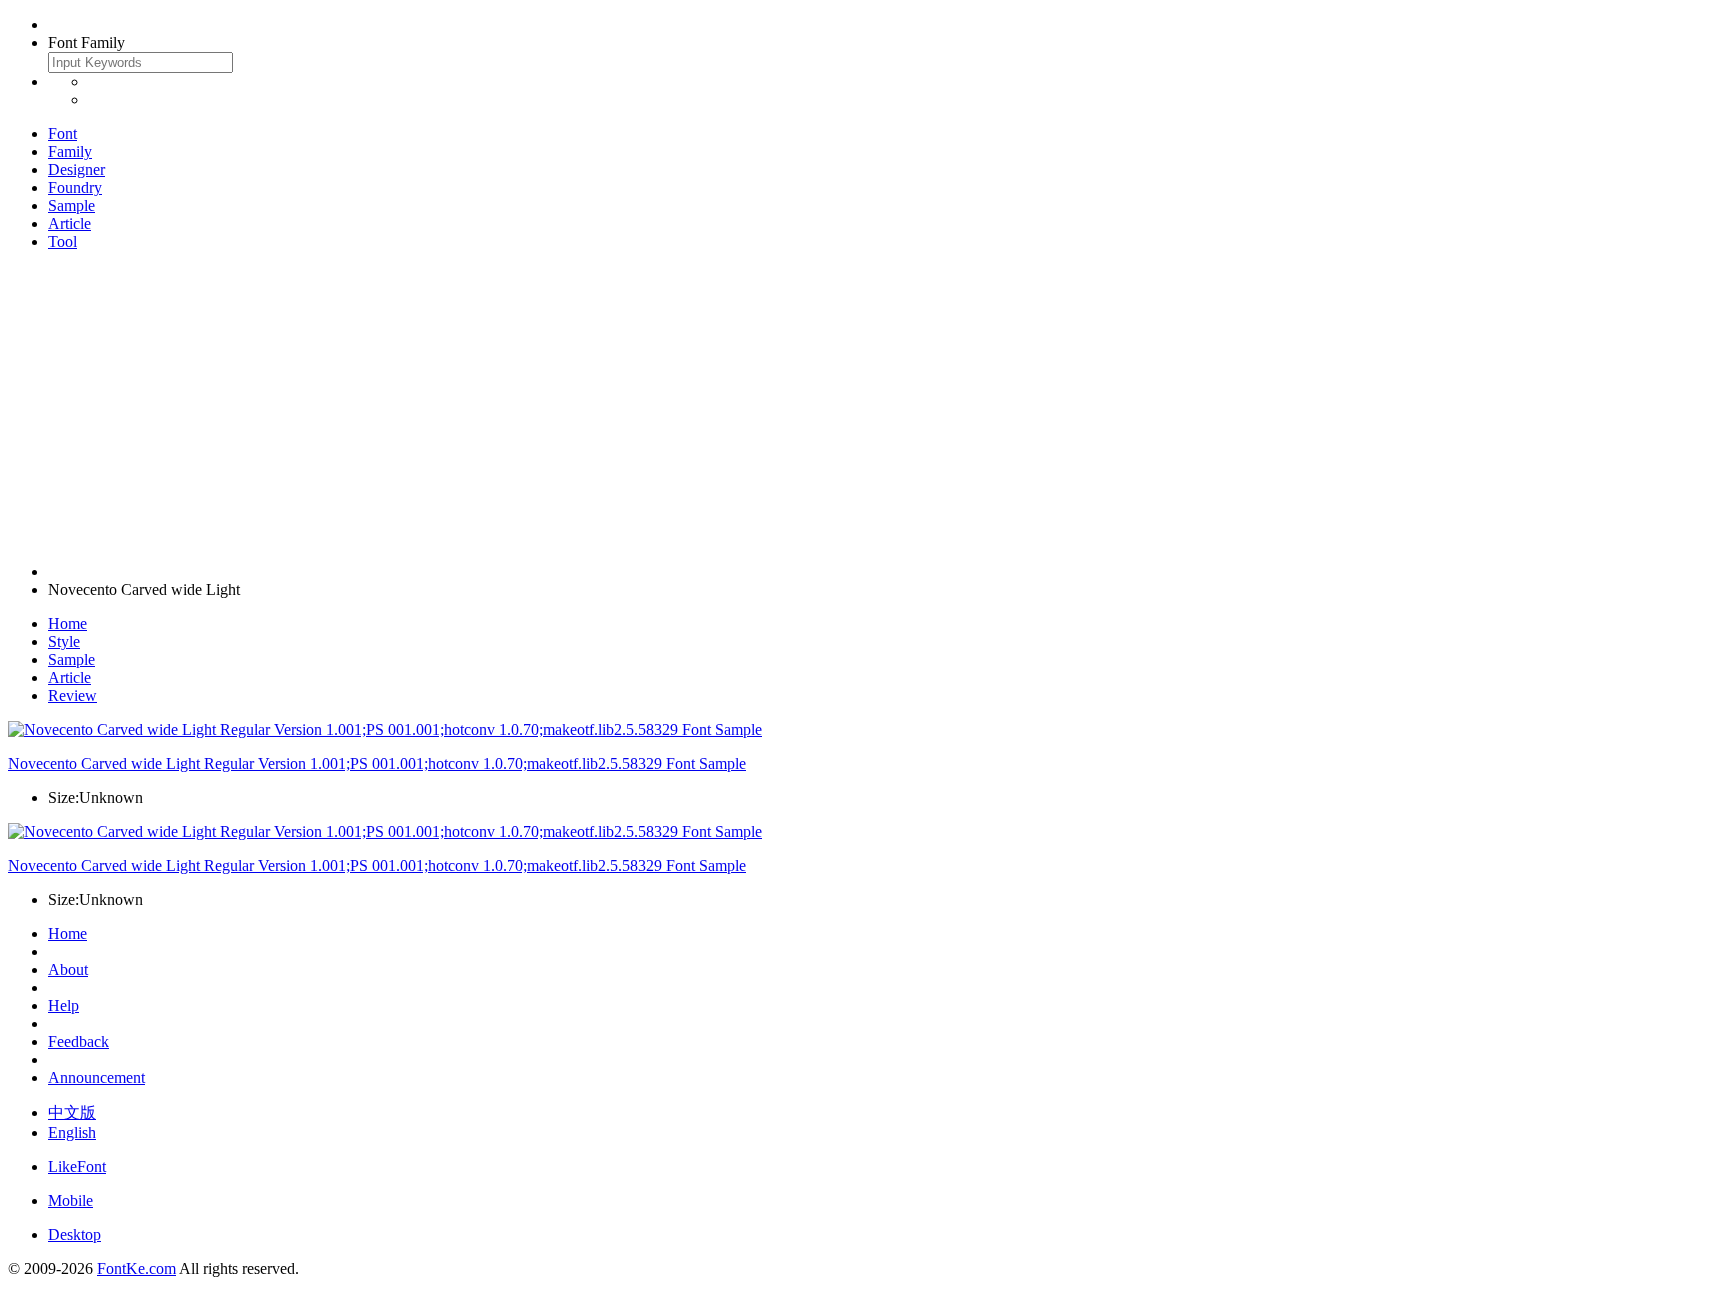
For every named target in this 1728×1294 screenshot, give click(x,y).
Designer (76, 169)
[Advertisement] (864, 407)
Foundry (75, 187)
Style (64, 641)
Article (69, 223)
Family (70, 151)
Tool (62, 241)
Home (67, 623)
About (68, 969)
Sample (71, 205)
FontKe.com (136, 1268)
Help (63, 1005)
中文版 (72, 1112)
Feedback (78, 1041)
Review (72, 695)
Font (62, 133)
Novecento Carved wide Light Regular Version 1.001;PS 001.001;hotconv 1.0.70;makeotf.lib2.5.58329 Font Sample (377, 763)
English (72, 1132)
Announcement (96, 1077)
